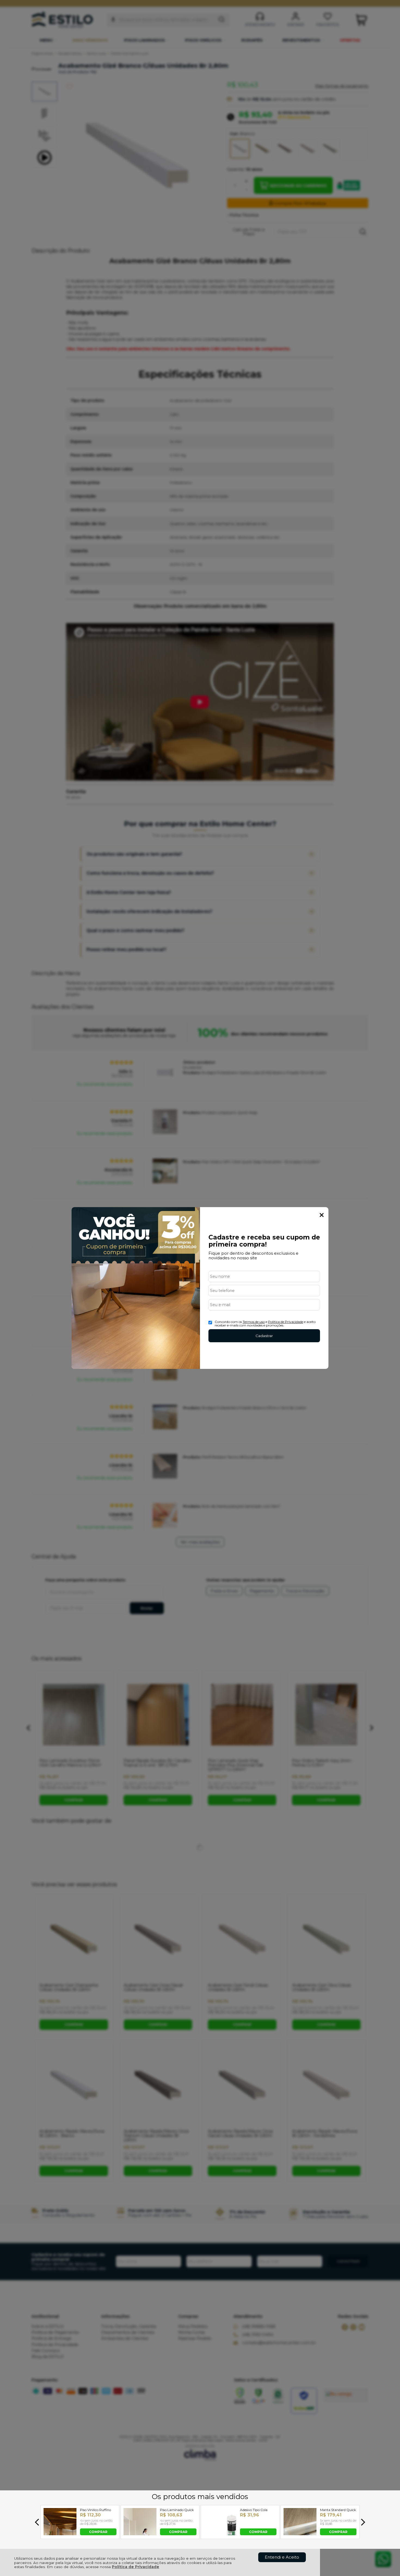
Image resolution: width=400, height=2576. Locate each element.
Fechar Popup (322, 1215)
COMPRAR (98, 2532)
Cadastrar (264, 1336)
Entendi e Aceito (282, 2557)
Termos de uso (254, 1322)
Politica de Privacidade (286, 1322)
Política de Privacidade (136, 2567)
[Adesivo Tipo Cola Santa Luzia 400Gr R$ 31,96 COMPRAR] (220, 2534)
